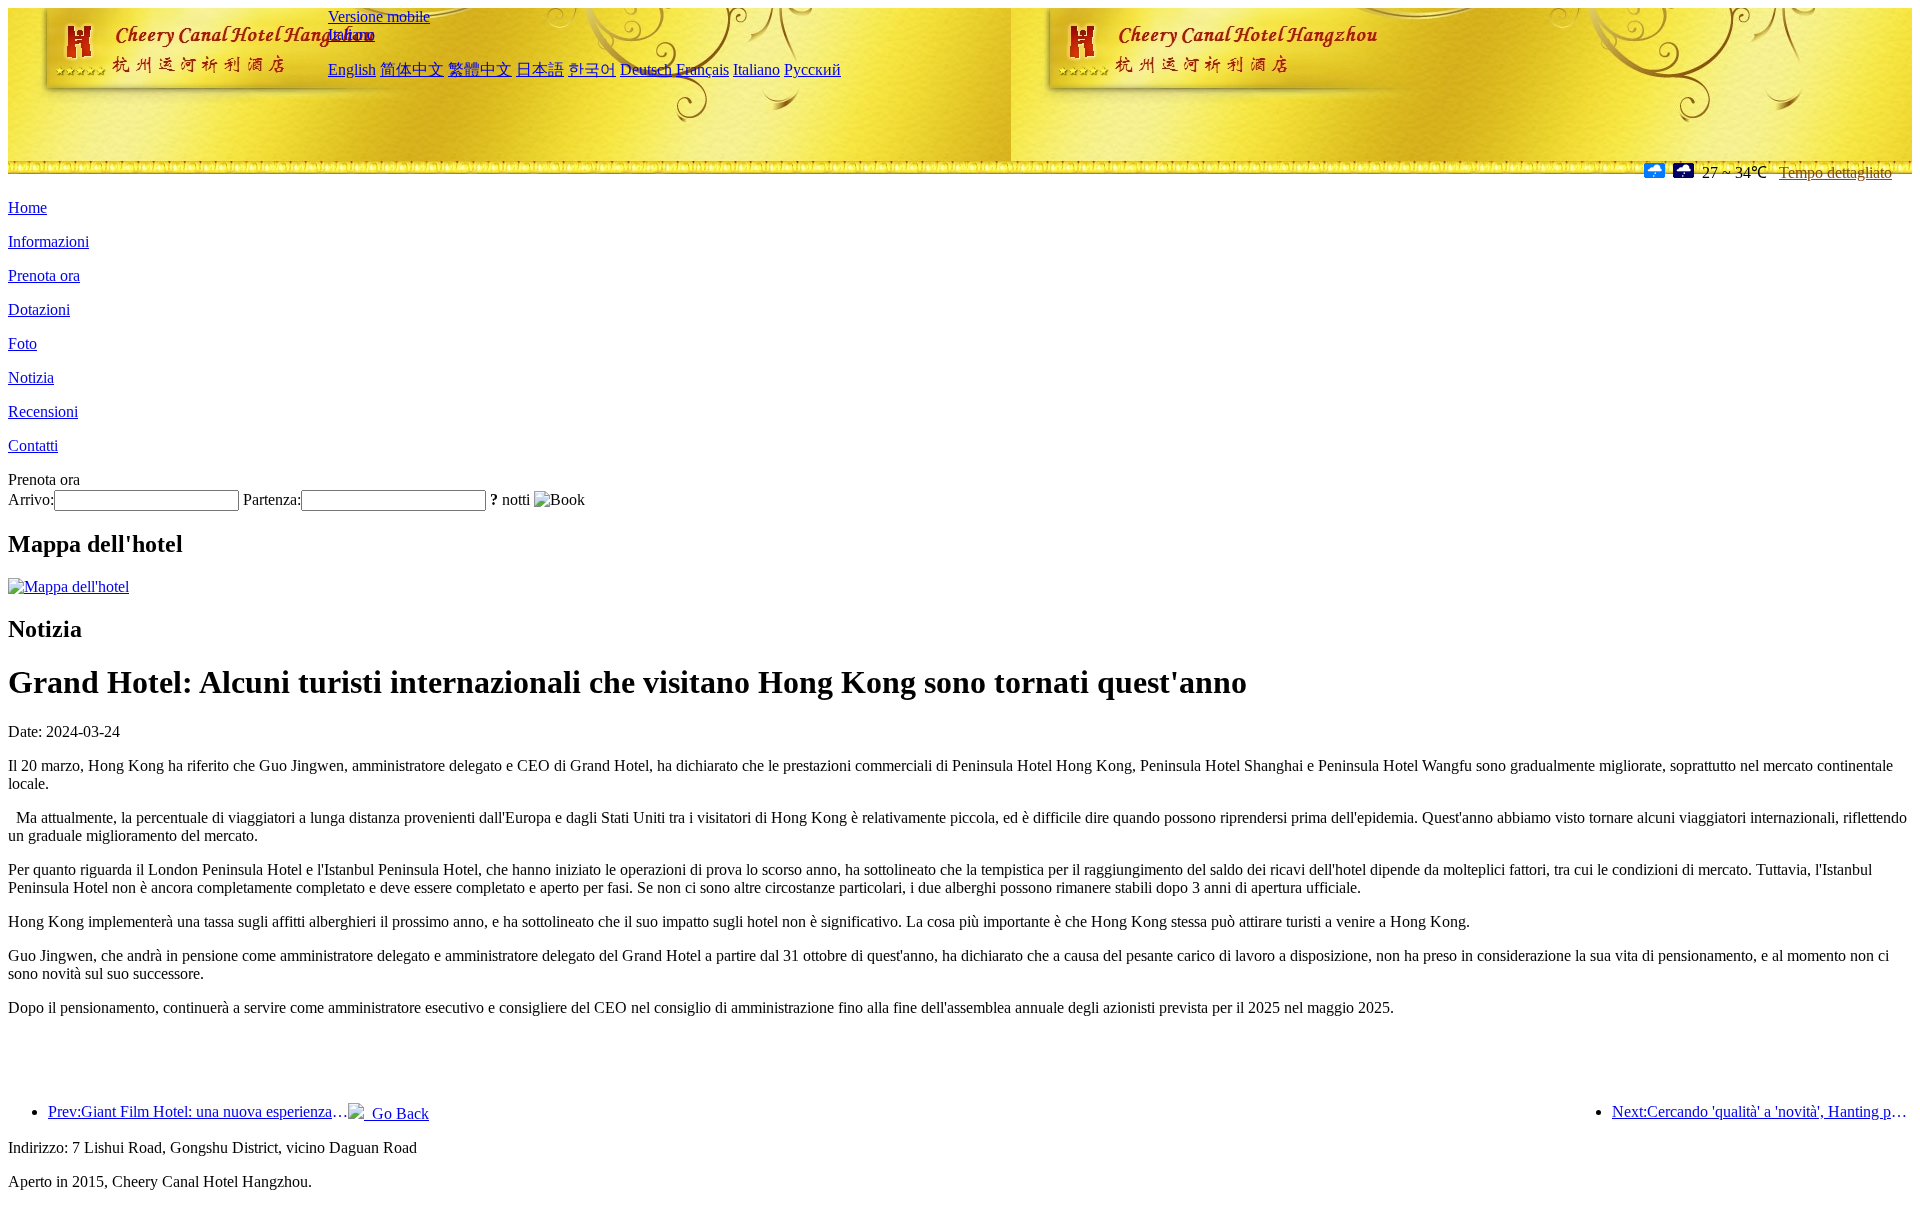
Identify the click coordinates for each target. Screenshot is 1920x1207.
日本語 (540, 69)
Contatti (33, 445)
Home (27, 207)
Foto (22, 343)
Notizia (31, 377)
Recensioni (43, 411)
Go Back (396, 1113)
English (352, 69)
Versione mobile (379, 16)
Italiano (351, 34)
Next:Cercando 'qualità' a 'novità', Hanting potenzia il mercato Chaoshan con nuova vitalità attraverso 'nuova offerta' (1762, 1111)
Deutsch (646, 69)
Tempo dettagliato (1835, 172)
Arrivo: (31, 499)
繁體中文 (480, 69)
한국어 (592, 69)
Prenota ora (44, 275)
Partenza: (272, 499)
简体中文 (412, 69)
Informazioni (48, 241)
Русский (812, 69)
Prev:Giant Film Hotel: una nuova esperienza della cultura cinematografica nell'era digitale (198, 1111)
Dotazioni (39, 309)
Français (702, 69)
